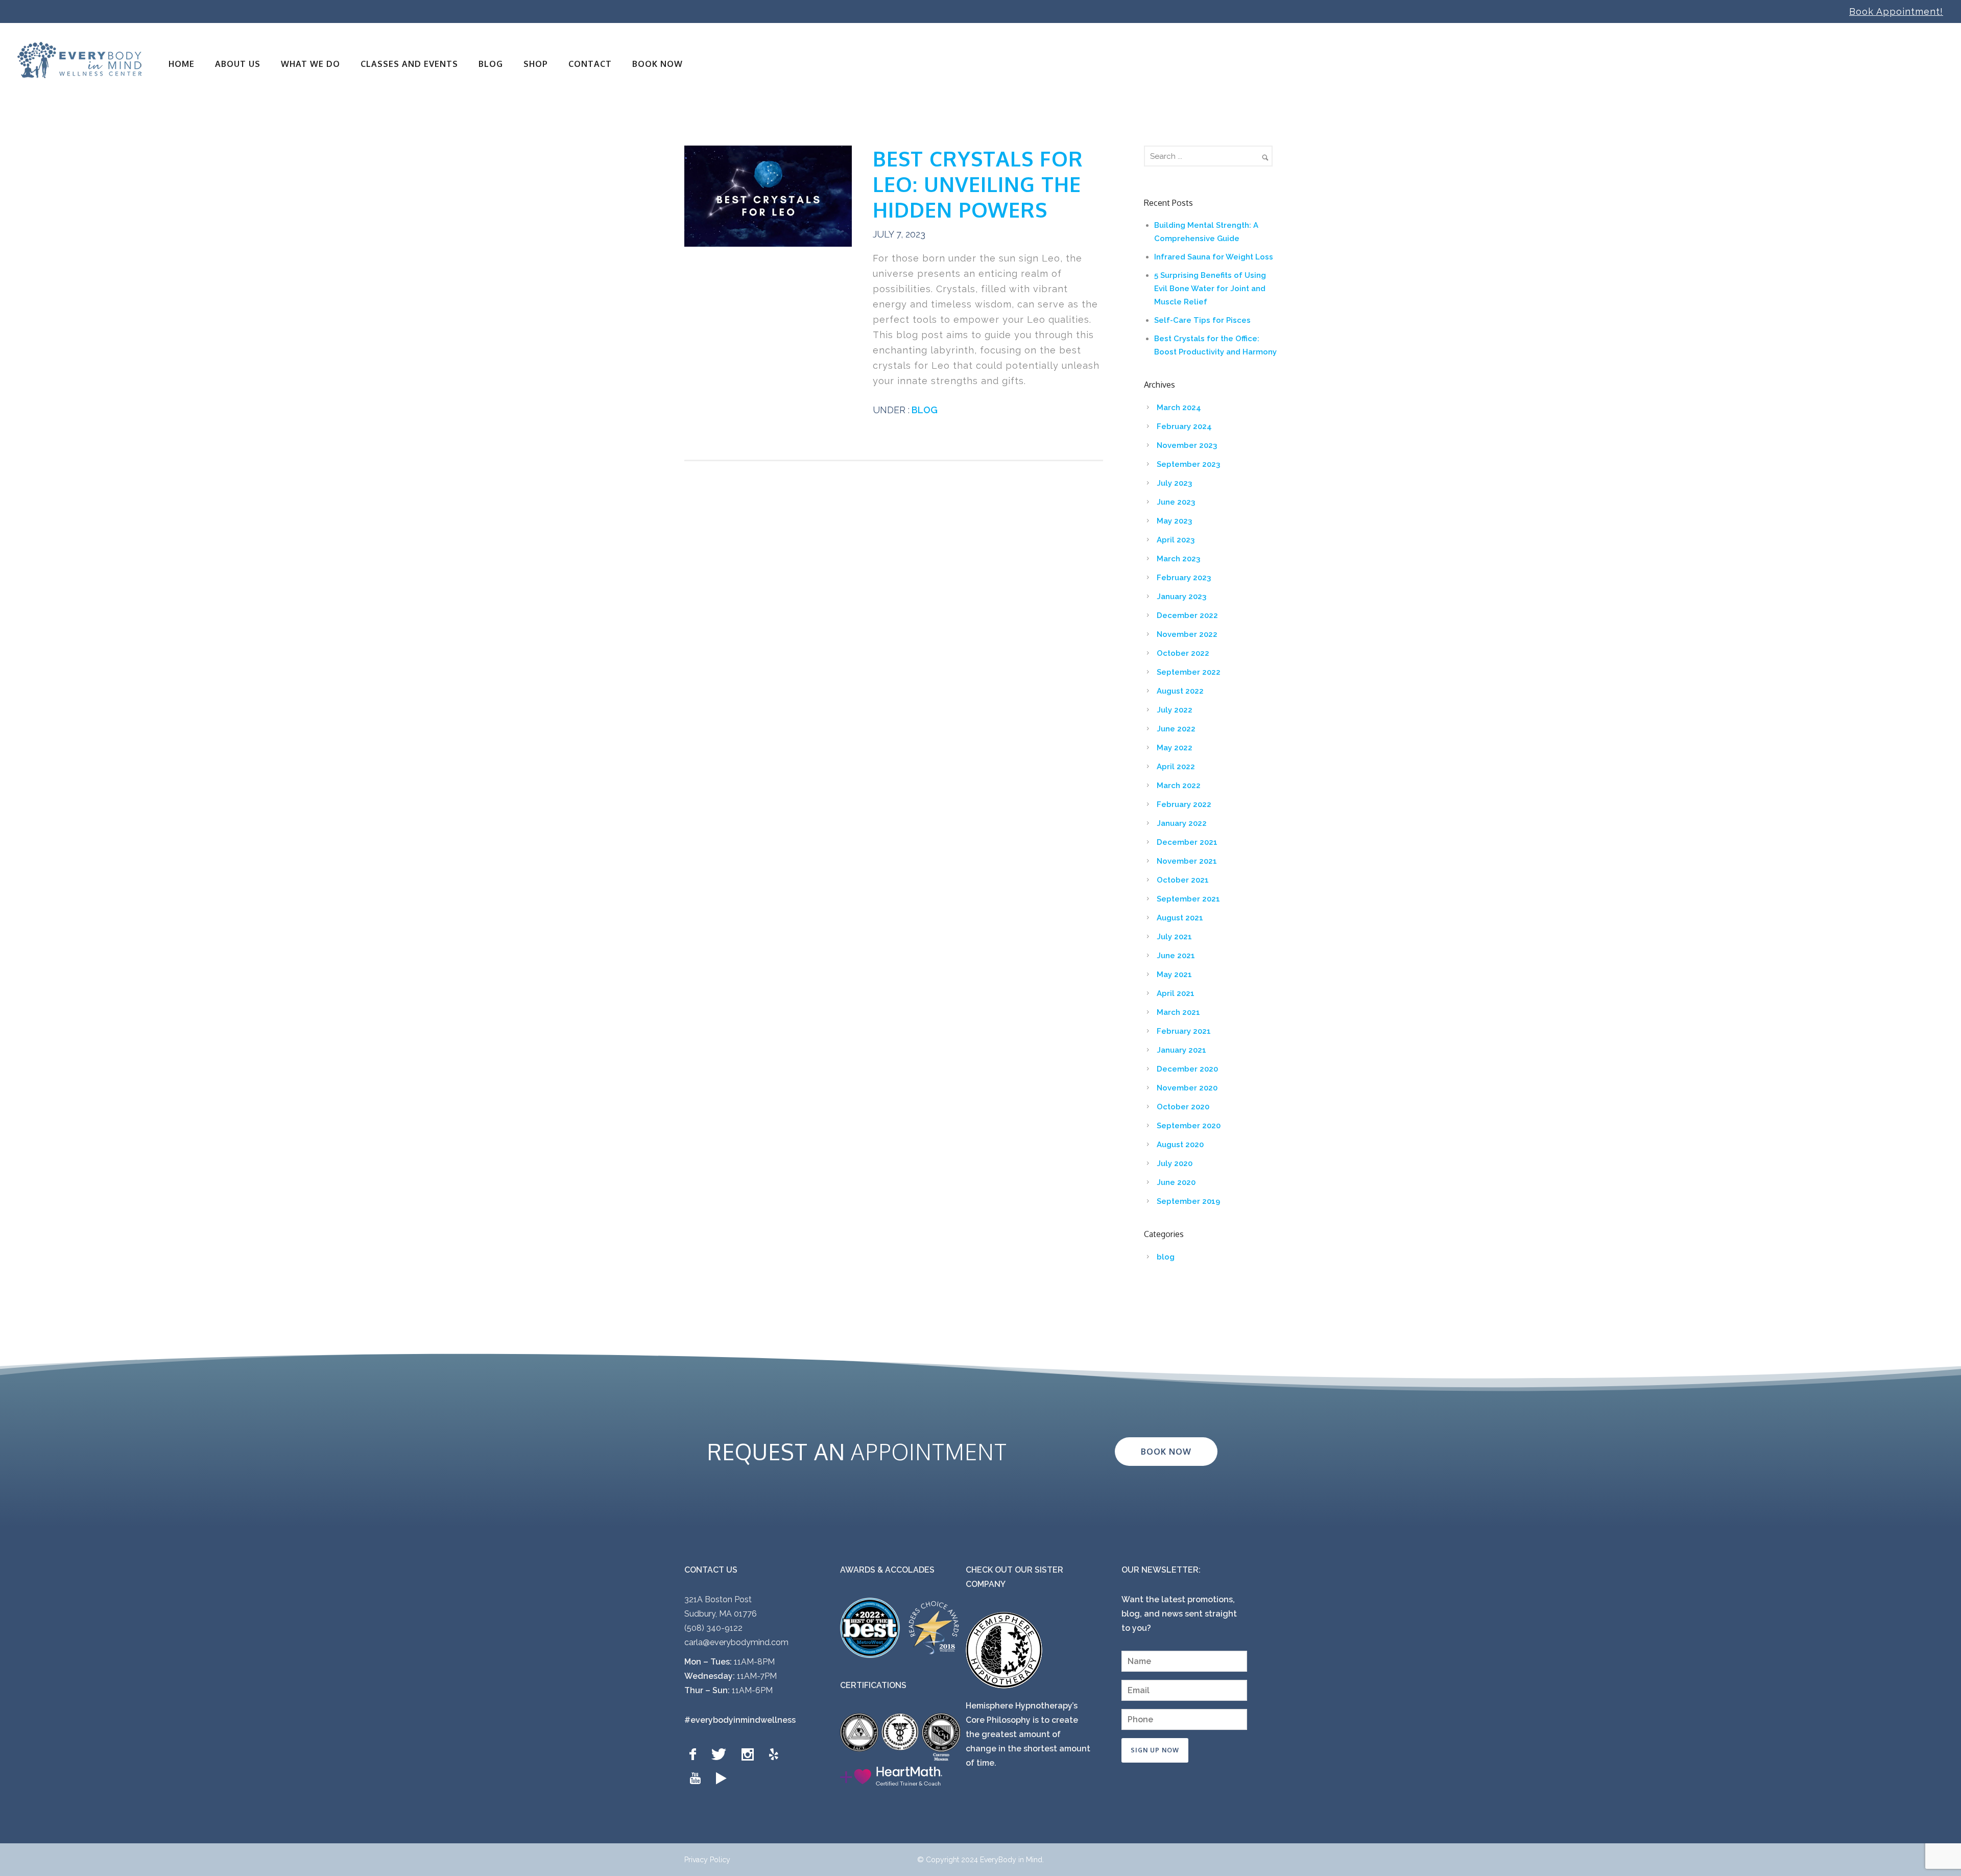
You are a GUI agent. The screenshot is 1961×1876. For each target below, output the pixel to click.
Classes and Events (409, 64)
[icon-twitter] (721, 1755)
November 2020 (1187, 1088)
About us (238, 64)
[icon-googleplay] (721, 1779)
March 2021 (1178, 1012)
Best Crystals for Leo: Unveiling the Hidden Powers (978, 184)
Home (182, 64)
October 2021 (1183, 880)
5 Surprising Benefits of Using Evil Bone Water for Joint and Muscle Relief (1210, 289)
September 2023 (1188, 464)
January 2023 (1181, 597)
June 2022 (1176, 729)
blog (924, 410)
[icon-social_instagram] (750, 1755)
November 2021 (1187, 861)
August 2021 (1180, 918)
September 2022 (1189, 672)
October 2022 (1183, 653)
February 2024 (1184, 426)
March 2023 (1178, 559)
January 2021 (1181, 1050)
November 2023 (1187, 445)
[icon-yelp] (776, 1755)
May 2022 (1175, 748)
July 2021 (1174, 937)
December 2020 (1187, 1069)
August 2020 (1180, 1145)
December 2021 (1187, 842)
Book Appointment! (1896, 11)
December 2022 (1187, 615)
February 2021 (1184, 1031)
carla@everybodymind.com (736, 1642)
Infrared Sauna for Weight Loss (1214, 257)
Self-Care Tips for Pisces (1202, 320)
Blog (491, 64)
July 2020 (1175, 1163)
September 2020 (1189, 1126)
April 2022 (1176, 767)
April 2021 (1176, 993)
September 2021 (1188, 899)
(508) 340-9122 (713, 1628)
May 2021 (1174, 975)
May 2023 (1174, 521)
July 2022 (1175, 710)
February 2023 (1184, 578)
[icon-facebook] (695, 1755)
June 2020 (1176, 1182)
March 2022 (1179, 786)
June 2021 (1176, 956)
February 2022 (1184, 804)
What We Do (310, 64)
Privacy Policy (707, 1860)
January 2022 (1182, 823)
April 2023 (1176, 540)
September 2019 (1188, 1201)
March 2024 (1179, 408)
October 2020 (1183, 1107)
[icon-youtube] (698, 1779)
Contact (590, 64)
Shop (536, 64)
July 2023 (1174, 483)
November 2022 (1187, 634)
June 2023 (1176, 502)
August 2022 (1180, 691)
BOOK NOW (657, 64)
